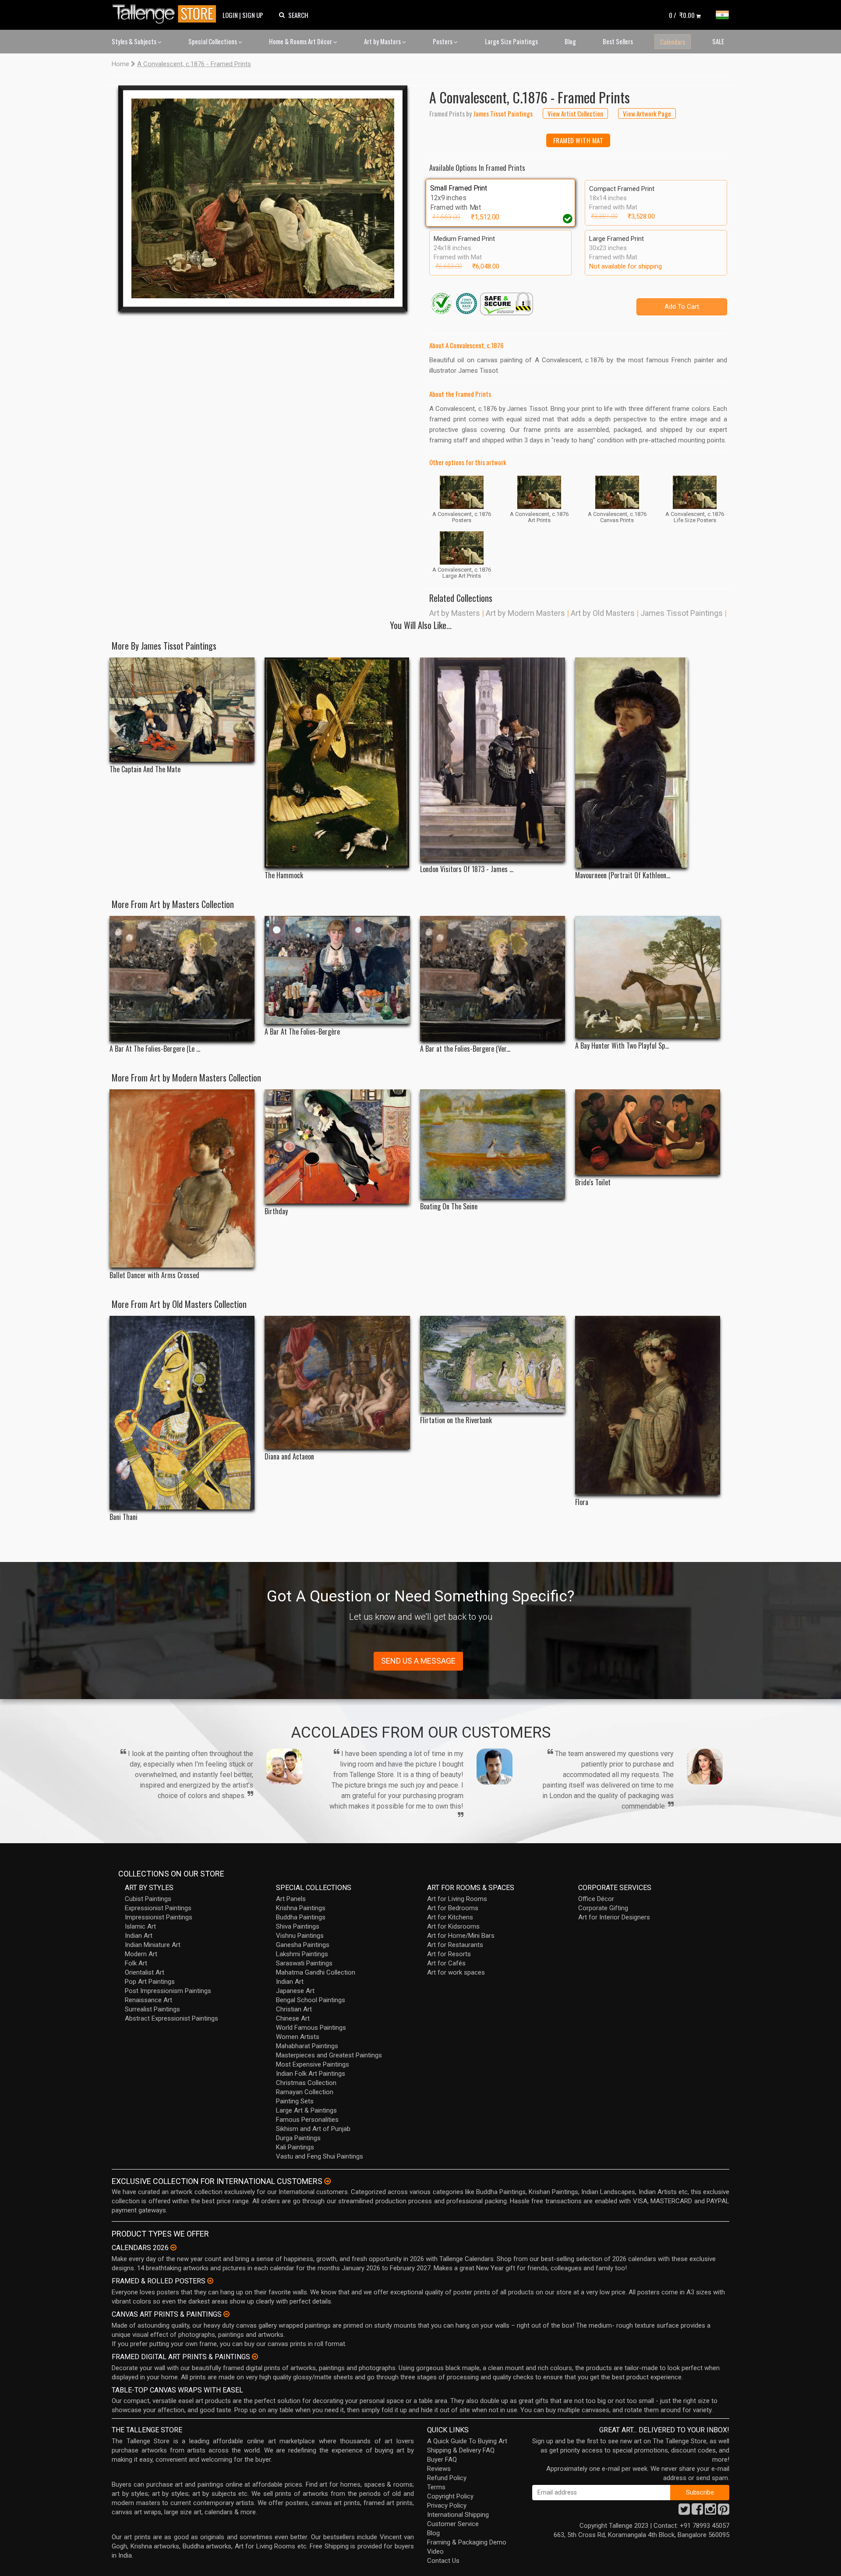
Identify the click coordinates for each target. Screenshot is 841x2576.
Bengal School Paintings (311, 2000)
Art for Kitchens (450, 1917)
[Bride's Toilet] (648, 1132)
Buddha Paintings (301, 1917)
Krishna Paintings (301, 1908)
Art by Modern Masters (525, 613)
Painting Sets (295, 2101)
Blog (570, 41)
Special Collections (213, 41)
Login (230, 15)
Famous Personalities (307, 2120)
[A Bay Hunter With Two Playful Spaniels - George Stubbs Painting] (648, 977)
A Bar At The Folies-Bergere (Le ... (155, 1049)
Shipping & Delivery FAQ (461, 2450)
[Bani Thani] (182, 1413)
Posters (443, 41)
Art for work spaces (456, 1972)
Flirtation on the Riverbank (456, 1420)
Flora (582, 1502)
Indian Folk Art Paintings (311, 2074)
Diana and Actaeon (289, 1457)
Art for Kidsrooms (453, 1926)
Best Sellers (618, 41)
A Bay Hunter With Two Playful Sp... (622, 1046)
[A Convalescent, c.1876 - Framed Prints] (263, 198)
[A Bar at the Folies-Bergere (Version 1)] (493, 979)
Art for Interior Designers (614, 1917)
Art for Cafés (446, 1963)
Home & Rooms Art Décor (301, 41)
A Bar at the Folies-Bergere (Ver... (465, 1049)
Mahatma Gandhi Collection (316, 1972)
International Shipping (458, 2515)
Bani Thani (124, 1517)
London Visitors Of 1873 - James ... (467, 869)
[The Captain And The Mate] (182, 710)
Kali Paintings (295, 2147)
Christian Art (294, 2009)
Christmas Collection (306, 2083)
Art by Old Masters (603, 613)
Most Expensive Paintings (313, 2064)
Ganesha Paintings (303, 1945)
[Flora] (648, 1405)
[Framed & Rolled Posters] (210, 2281)
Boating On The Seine (449, 1207)
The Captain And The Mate (145, 769)
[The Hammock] (337, 763)
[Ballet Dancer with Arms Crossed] (182, 1179)
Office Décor (596, 1899)
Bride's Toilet (593, 1182)
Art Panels (291, 1899)
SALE (718, 41)
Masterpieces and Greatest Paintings (329, 2055)
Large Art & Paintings (306, 2110)
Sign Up (253, 15)
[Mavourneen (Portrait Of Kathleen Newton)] (648, 763)
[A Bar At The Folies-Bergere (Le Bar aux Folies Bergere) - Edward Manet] (182, 979)
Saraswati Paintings (304, 1963)
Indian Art (139, 1936)
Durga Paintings (298, 2138)
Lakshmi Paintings (302, 1954)
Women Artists (298, 2037)
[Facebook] (697, 2512)
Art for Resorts (449, 1954)
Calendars (673, 42)
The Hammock (284, 875)
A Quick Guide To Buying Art (467, 2441)
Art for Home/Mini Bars (461, 1936)
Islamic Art (140, 1926)
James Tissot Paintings (682, 613)
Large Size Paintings (511, 41)
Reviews (439, 2469)
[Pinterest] (724, 2512)
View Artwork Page (647, 113)
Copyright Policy (450, 2496)
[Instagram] (710, 2512)
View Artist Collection (575, 113)
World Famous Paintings (311, 2028)
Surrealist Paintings (152, 2009)
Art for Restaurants (455, 1945)
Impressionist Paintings (159, 1917)
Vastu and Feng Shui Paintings (320, 2156)
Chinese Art (293, 2018)
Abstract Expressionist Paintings (171, 2018)
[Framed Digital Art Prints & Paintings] (255, 2357)
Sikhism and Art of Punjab (313, 2129)
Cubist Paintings (148, 1899)
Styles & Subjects (135, 41)
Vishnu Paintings (300, 1936)
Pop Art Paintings (150, 1982)
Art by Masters (383, 41)
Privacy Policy (447, 2505)
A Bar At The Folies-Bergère (302, 1032)
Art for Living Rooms (457, 1899)
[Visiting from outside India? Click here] (327, 2181)
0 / (682, 15)
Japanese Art (295, 1991)
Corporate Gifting (603, 1908)
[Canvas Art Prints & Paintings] (226, 2314)
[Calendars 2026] (173, 2247)
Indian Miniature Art (153, 1945)
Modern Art (141, 1954)
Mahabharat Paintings (307, 2046)
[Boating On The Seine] (493, 1144)
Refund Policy (447, 2478)
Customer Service (453, 2524)
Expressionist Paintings (158, 1908)
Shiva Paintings (298, 1926)
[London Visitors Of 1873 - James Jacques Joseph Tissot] (493, 760)
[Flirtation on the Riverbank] (493, 1364)
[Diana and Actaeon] (337, 1382)
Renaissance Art (148, 2000)
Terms (436, 2487)
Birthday (276, 1211)
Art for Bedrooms (453, 1908)
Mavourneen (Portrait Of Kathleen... (623, 875)
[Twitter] (684, 2512)
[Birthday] (337, 1147)
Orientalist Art (145, 1972)
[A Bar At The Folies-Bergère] (337, 970)
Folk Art (136, 1963)
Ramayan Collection (305, 2092)
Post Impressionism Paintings (168, 1991)
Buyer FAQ (442, 2459)
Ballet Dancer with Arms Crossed (154, 1275)
